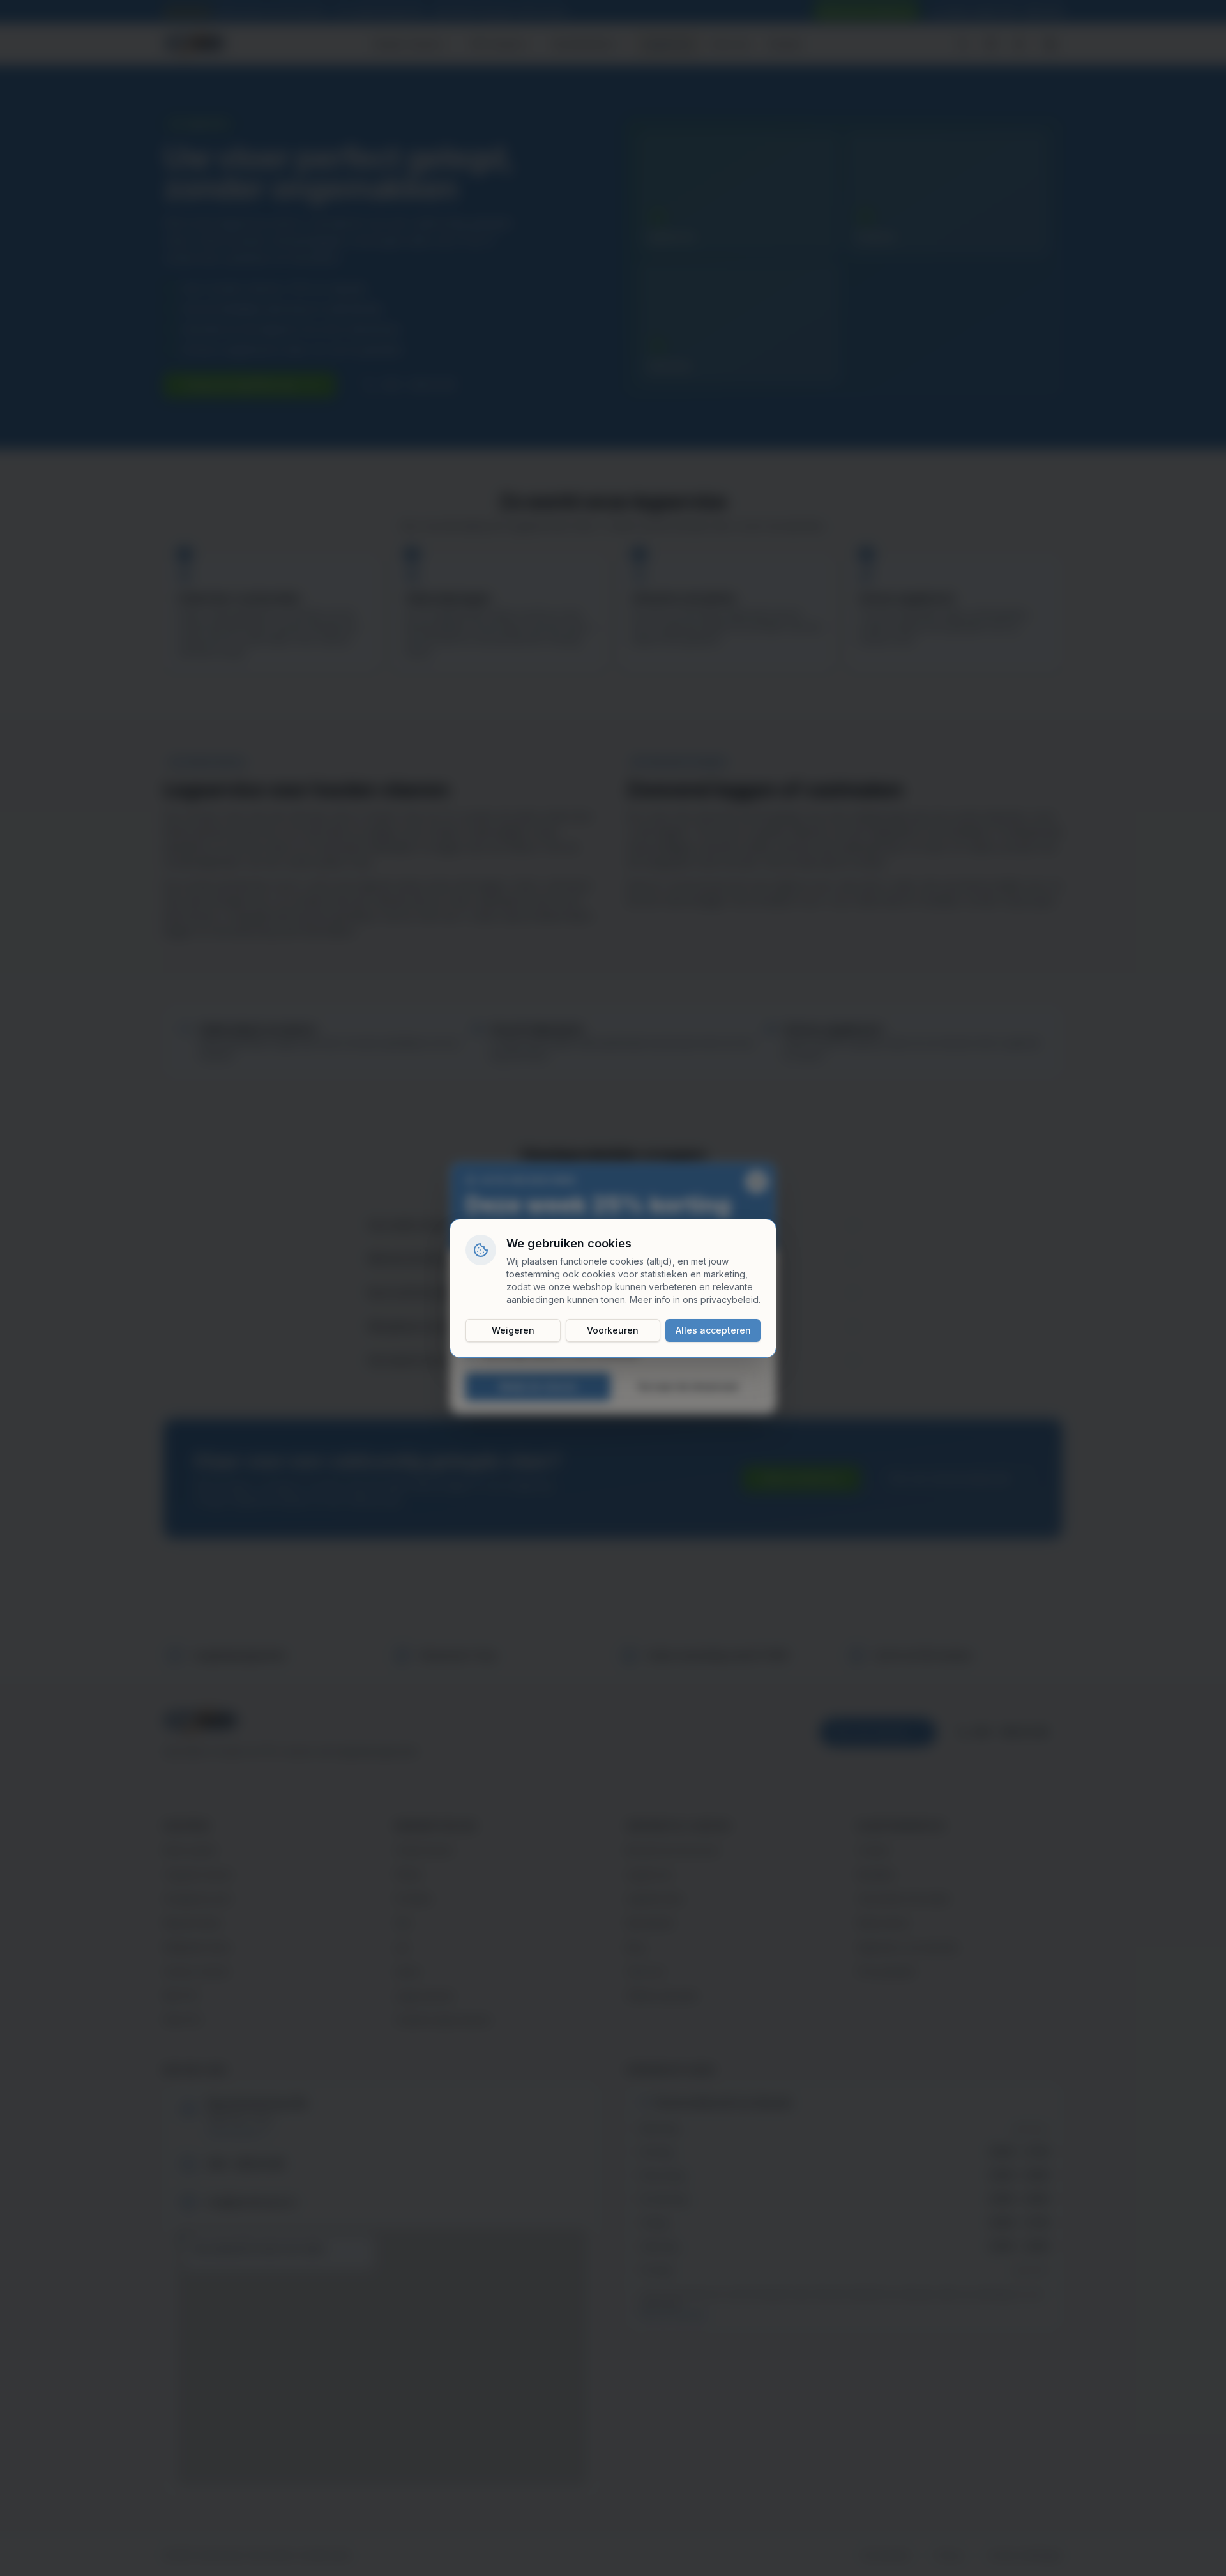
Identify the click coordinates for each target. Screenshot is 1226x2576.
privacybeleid (730, 1299)
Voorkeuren (613, 1330)
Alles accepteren (713, 1330)
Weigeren (513, 1330)
